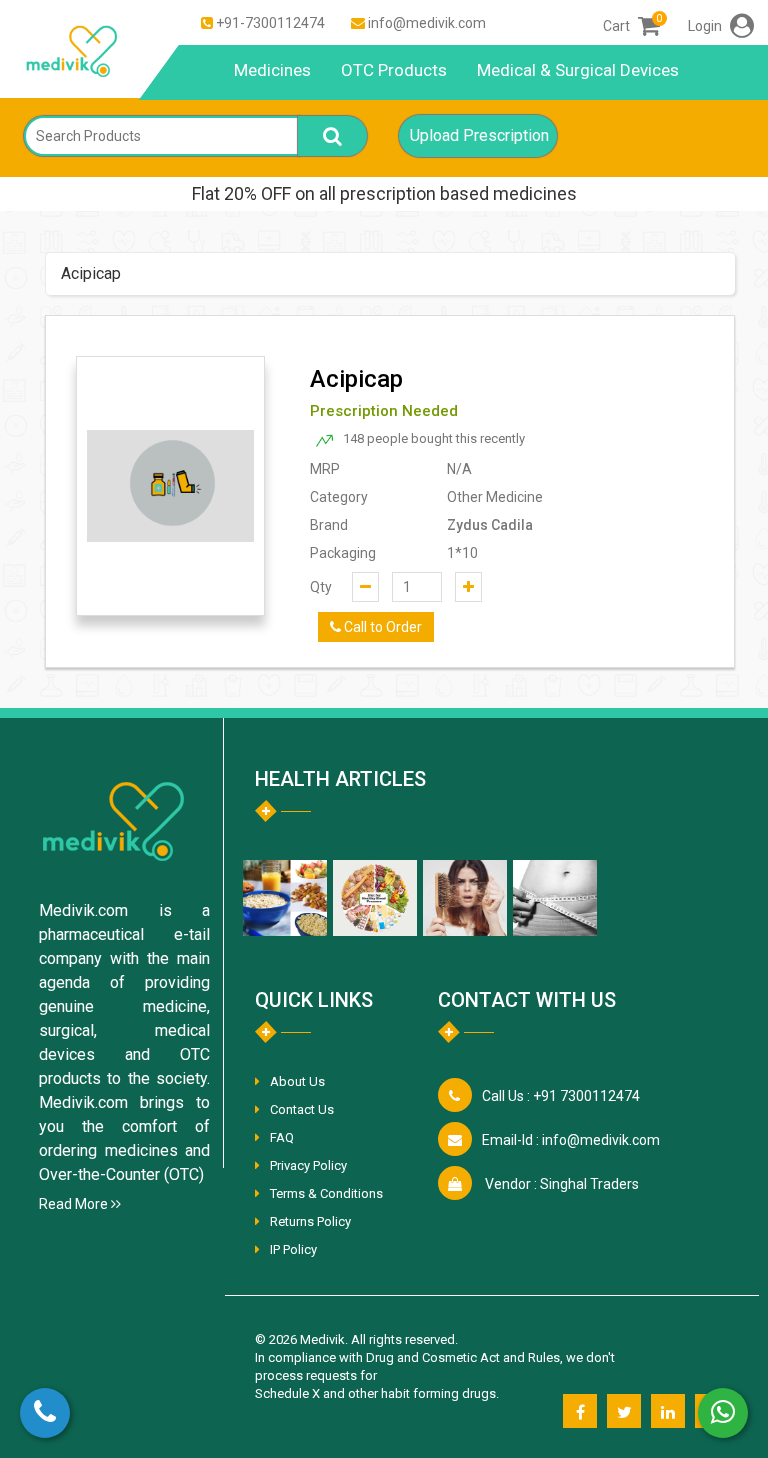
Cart (631, 26)
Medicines (272, 70)
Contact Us (302, 1109)
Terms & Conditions (326, 1193)
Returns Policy (310, 1221)
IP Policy (293, 1249)
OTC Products (394, 70)
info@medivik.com (427, 23)
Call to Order (381, 627)
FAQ (282, 1137)
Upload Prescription (479, 135)
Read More (75, 1204)
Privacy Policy (308, 1165)
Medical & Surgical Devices (578, 70)
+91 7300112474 (561, 1096)
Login (706, 26)
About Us (297, 1081)
